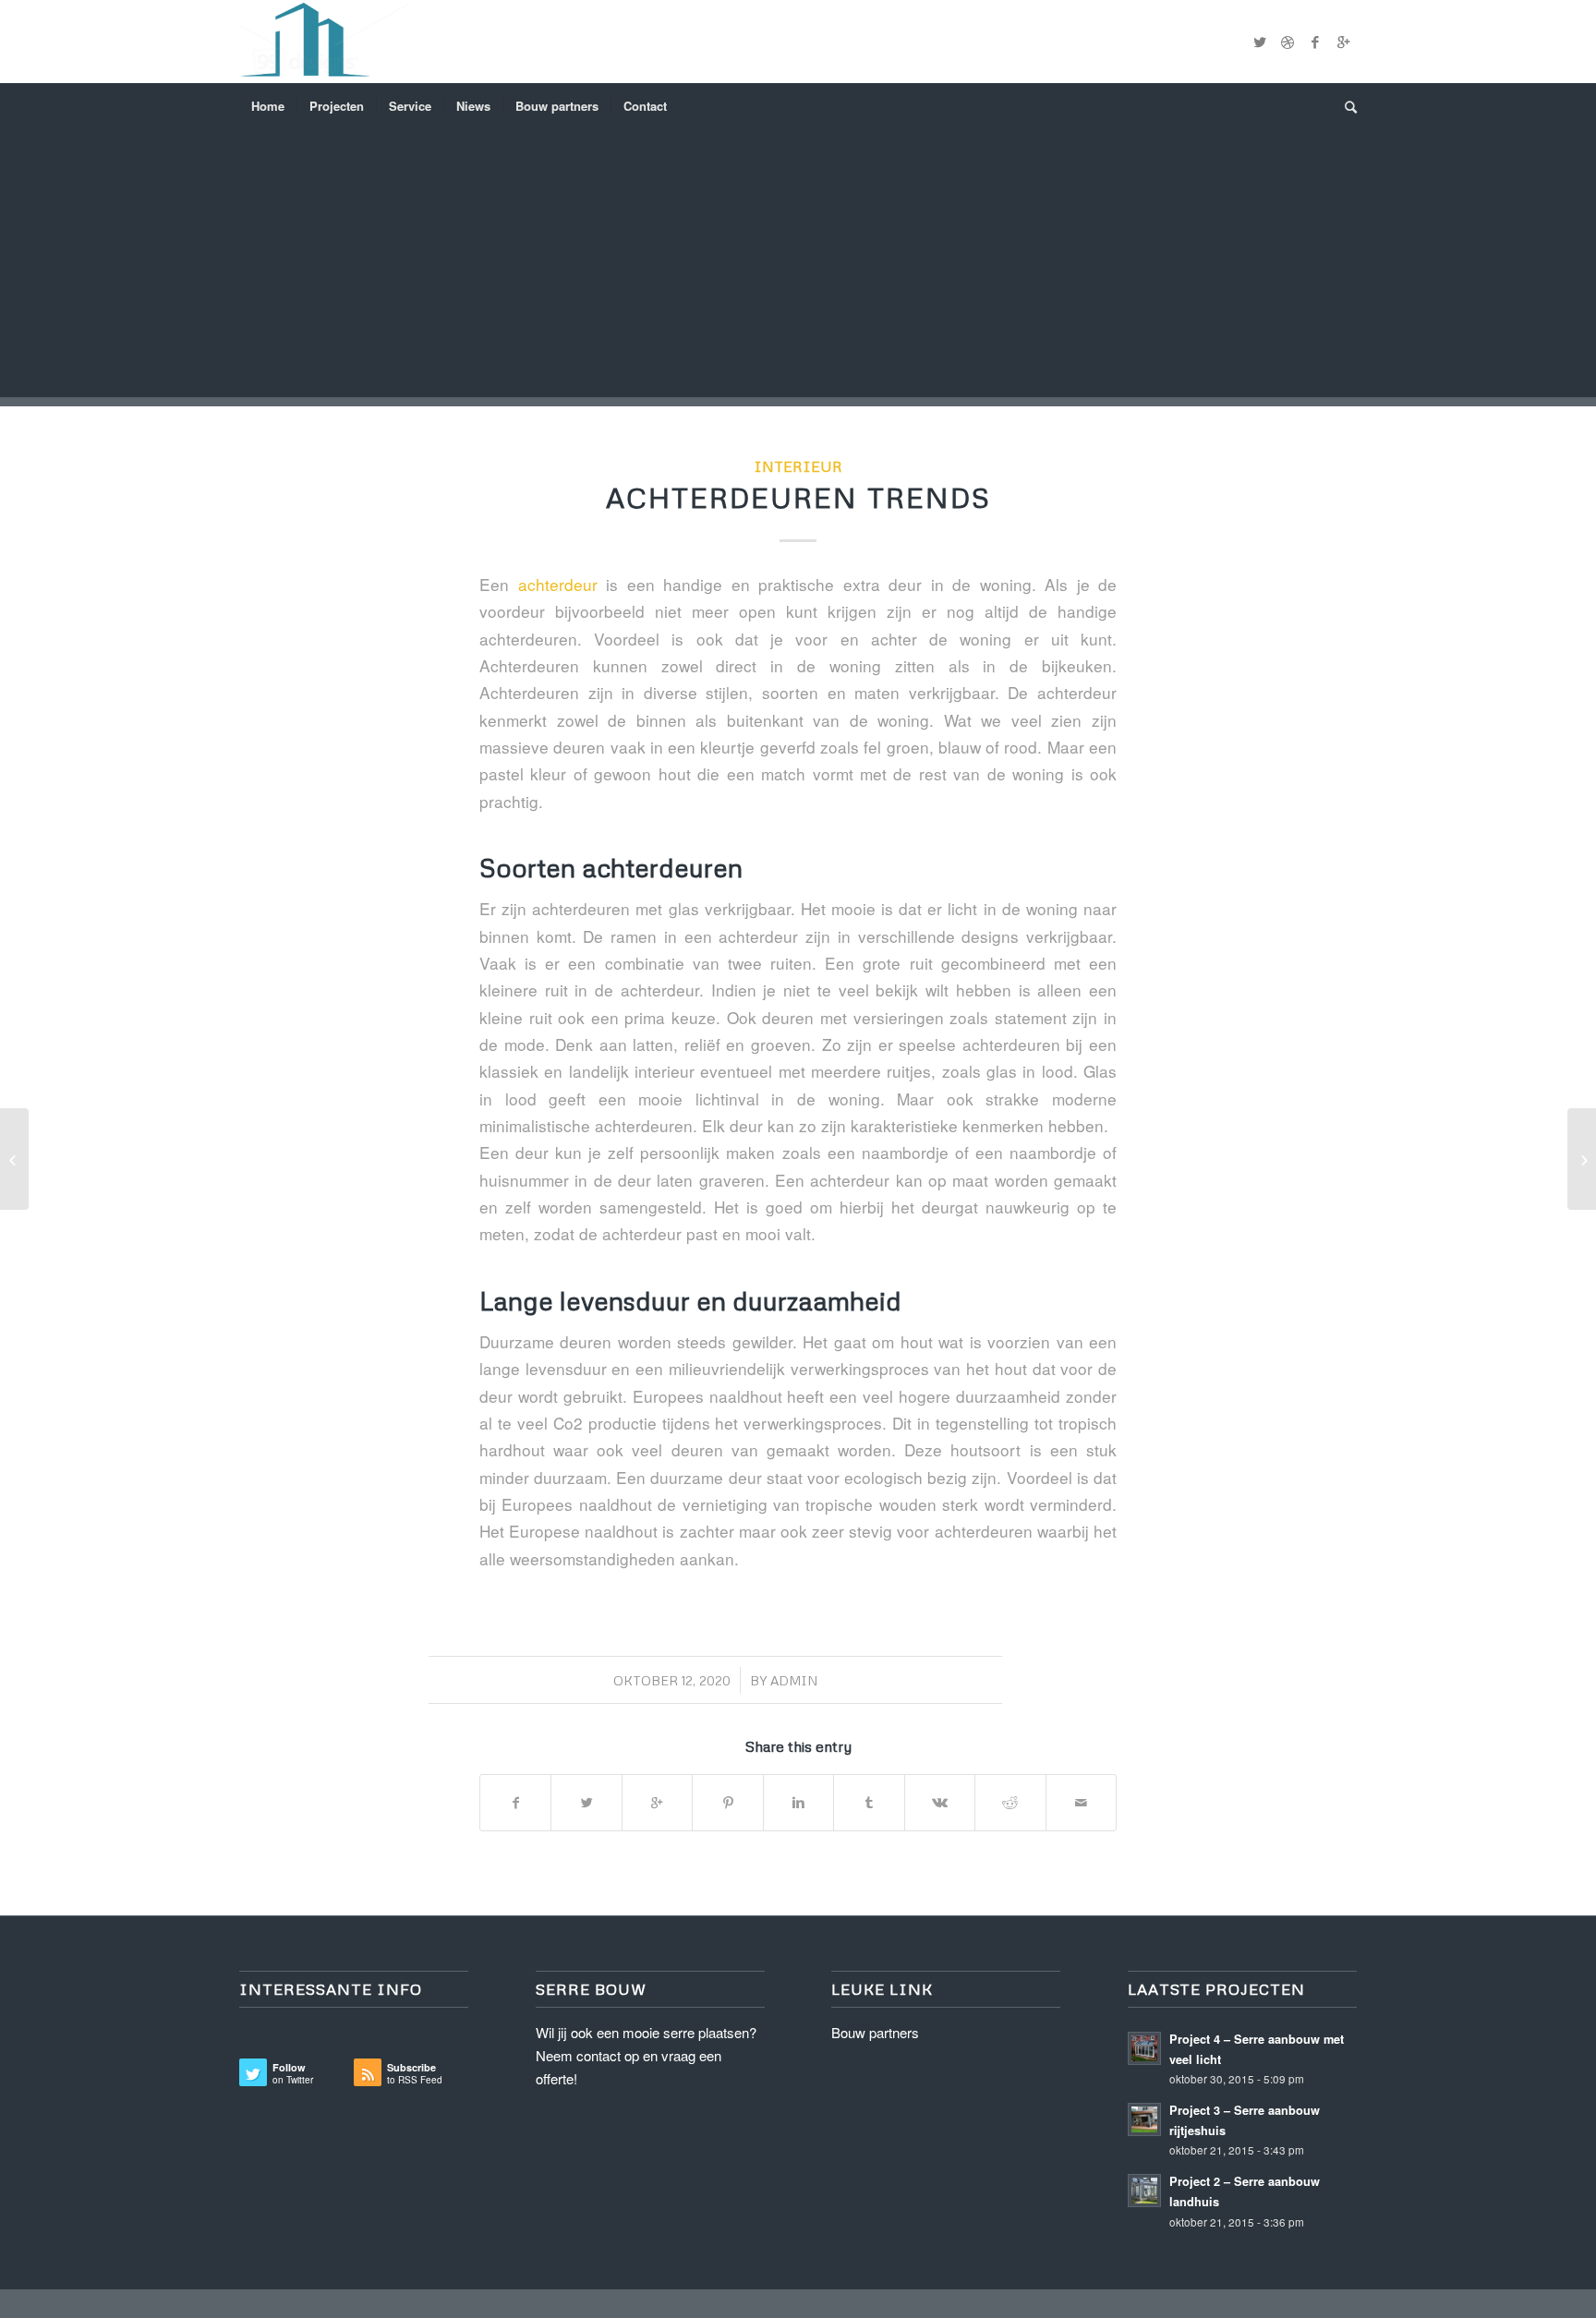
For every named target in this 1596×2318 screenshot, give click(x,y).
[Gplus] (1343, 42)
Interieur (798, 466)
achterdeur (558, 584)
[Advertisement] (798, 268)
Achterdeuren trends (798, 497)
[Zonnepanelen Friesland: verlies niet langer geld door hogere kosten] (1582, 1159)
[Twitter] (1260, 42)
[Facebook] (1315, 42)
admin (794, 1680)
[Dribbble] (1288, 42)
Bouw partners (875, 2032)
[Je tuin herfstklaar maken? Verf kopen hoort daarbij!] (14, 1159)
